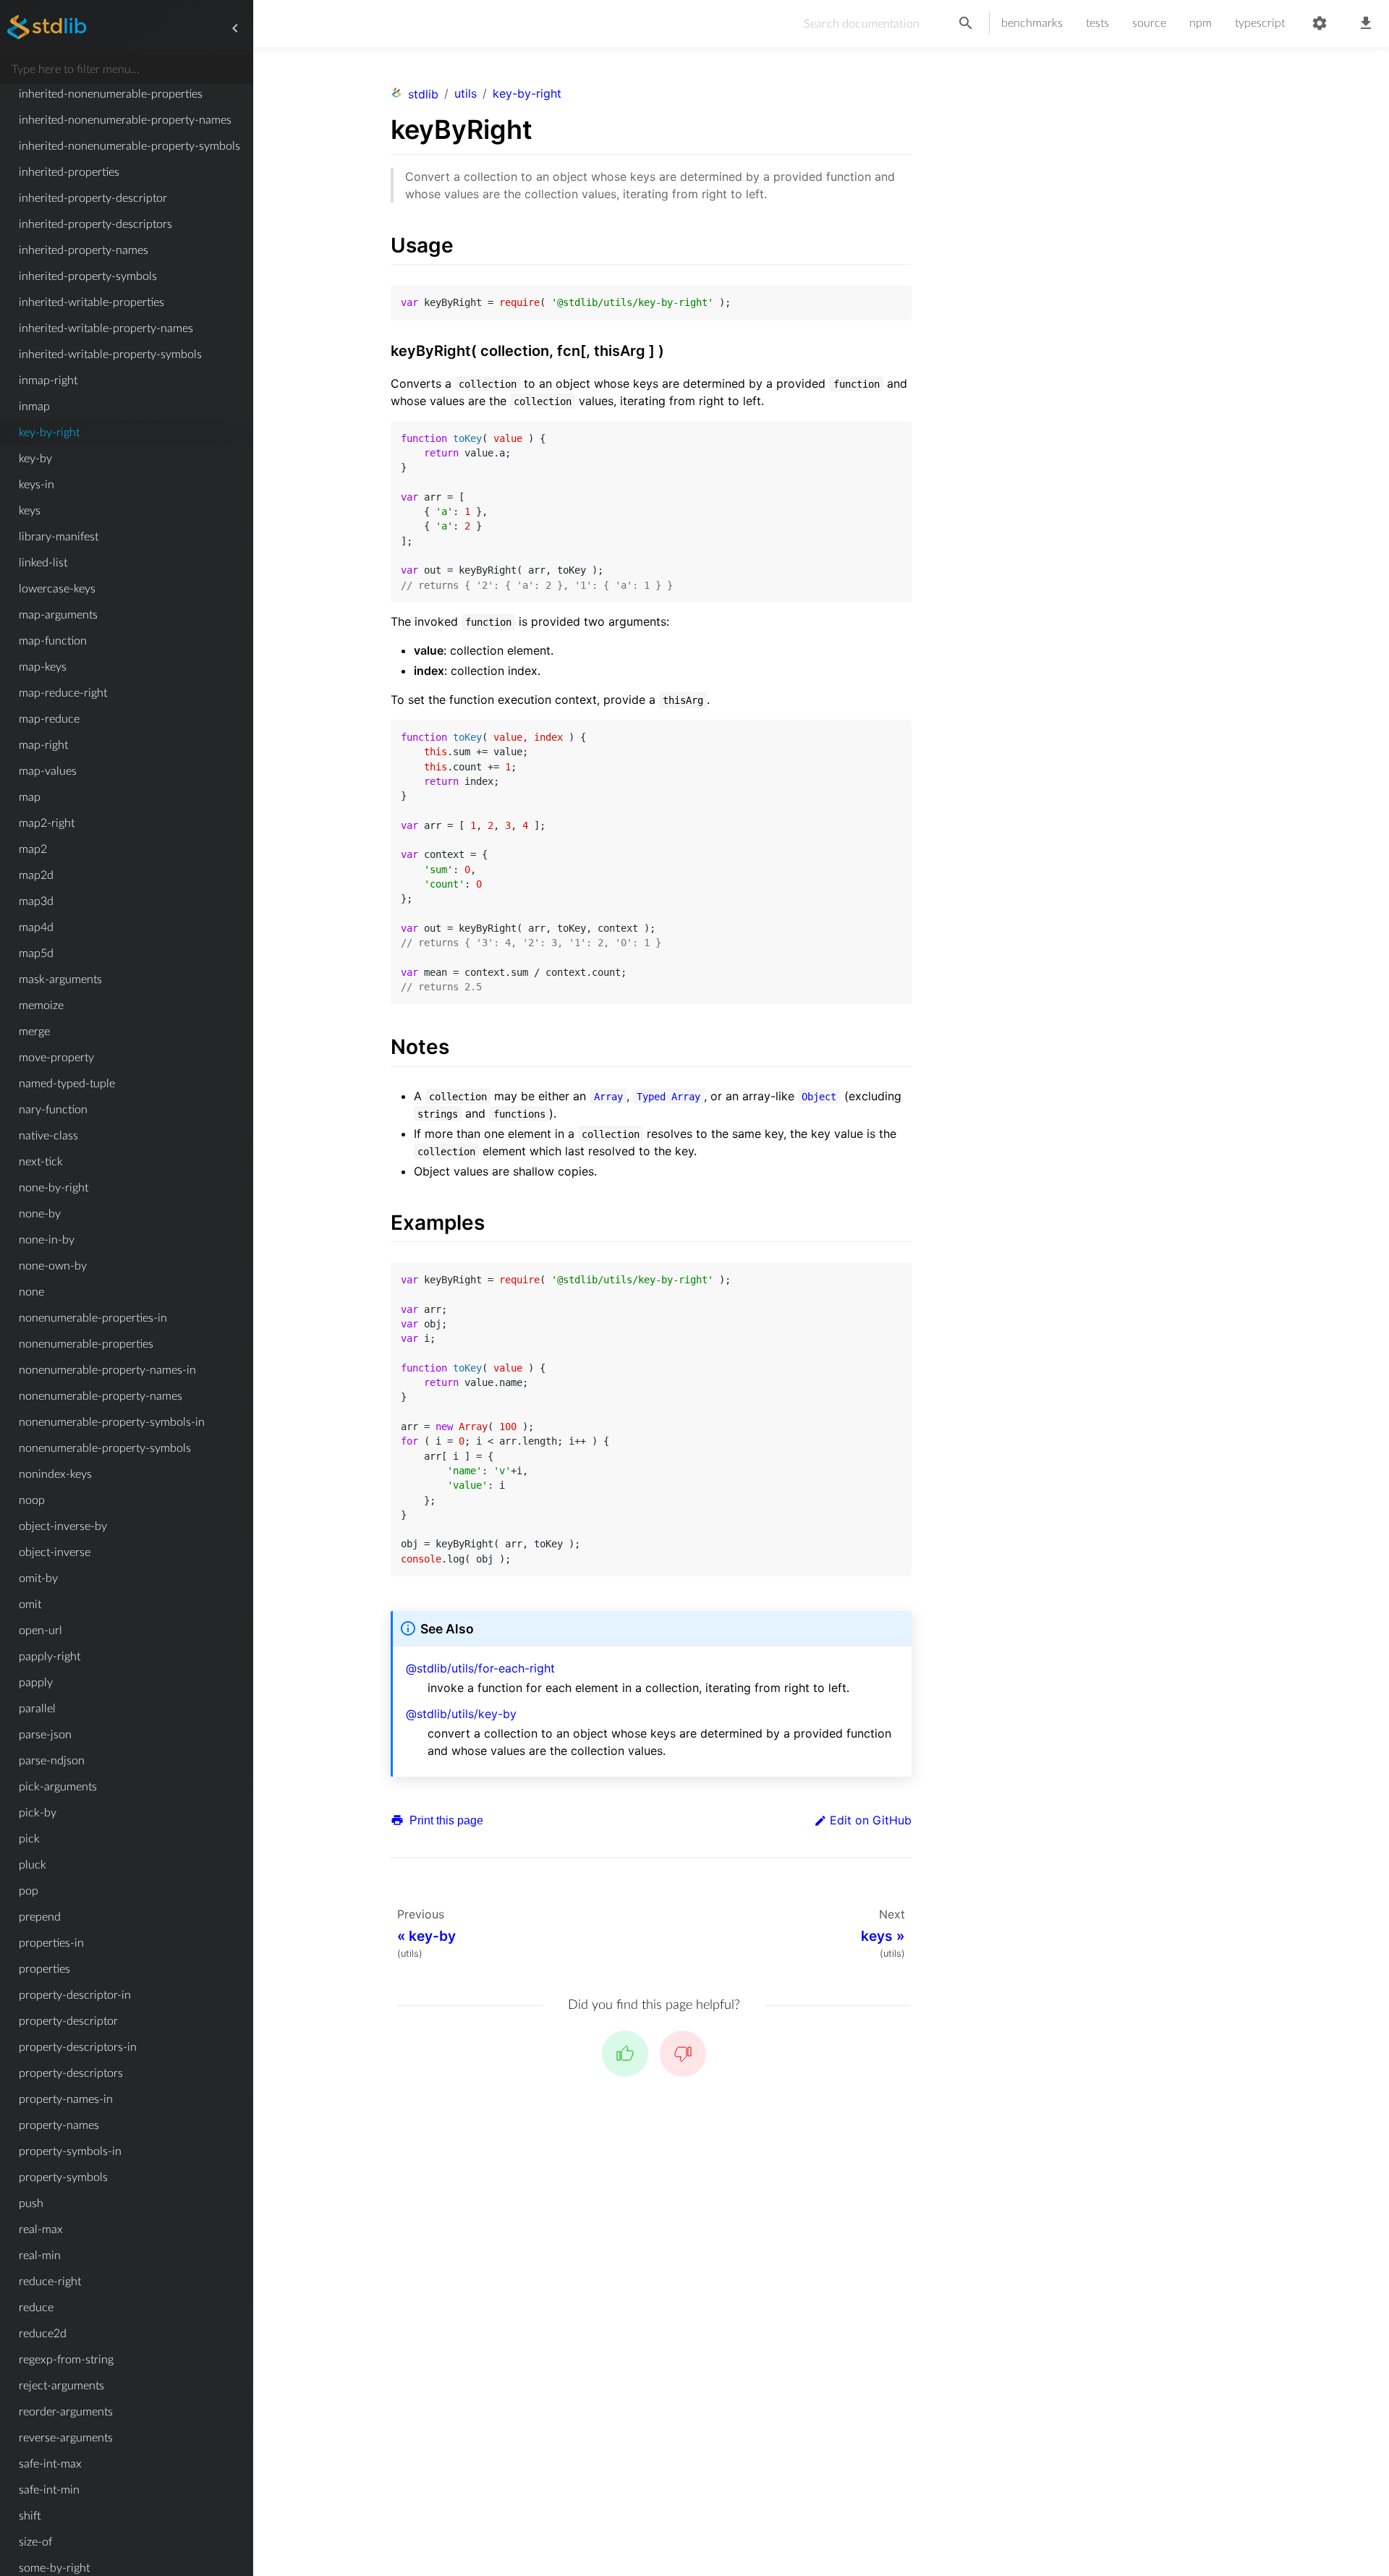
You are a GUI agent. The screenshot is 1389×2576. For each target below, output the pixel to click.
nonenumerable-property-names (101, 1396)
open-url (41, 1631)
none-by (40, 1214)
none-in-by (47, 1240)
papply (36, 1683)
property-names (59, 2125)
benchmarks (1032, 23)
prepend (40, 1917)
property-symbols (63, 2177)
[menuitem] (126, 94)
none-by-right (54, 1188)
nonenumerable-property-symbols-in (112, 1422)
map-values (48, 771)
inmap (34, 407)
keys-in (37, 485)
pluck (33, 1865)
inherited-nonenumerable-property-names (125, 120)
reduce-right (50, 2282)
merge (34, 1032)
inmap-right (48, 381)
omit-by (38, 1578)
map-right (43, 745)
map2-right (47, 823)
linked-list (43, 563)
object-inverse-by (63, 1526)
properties (44, 1969)
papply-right (50, 1657)
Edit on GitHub (871, 1820)
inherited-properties (69, 172)
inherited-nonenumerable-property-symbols (129, 146)
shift (30, 2516)
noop (32, 1500)
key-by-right (49, 433)
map (30, 797)
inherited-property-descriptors (95, 224)
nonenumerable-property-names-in (107, 1370)
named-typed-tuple (67, 1084)
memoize (41, 1006)
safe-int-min (49, 2490)
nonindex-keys (55, 1474)
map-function (53, 641)
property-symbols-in (70, 2151)
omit (30, 1604)
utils (466, 93)
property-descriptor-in (75, 1995)
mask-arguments (60, 979)
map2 (33, 849)
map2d (36, 875)
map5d (36, 953)
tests (1097, 23)
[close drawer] (235, 28)
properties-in (51, 1943)
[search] (966, 24)
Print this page (445, 1820)
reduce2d (43, 2334)
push (31, 2203)
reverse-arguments (66, 2438)
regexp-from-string (66, 2360)
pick (29, 1839)
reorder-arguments (66, 2412)
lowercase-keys (57, 589)
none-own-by (53, 1266)
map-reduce (49, 719)
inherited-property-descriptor (93, 198)
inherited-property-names (84, 250)
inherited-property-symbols (88, 276)
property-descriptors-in (78, 2047)
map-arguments (58, 615)
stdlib (423, 94)
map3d (36, 901)
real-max (41, 2229)
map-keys (43, 667)
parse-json (45, 1735)
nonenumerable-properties (86, 1344)
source (1149, 23)
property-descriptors (71, 2073)
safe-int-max (50, 2464)
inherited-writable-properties (92, 302)
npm (1201, 23)
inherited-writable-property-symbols (110, 354)
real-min (40, 2256)
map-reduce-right (63, 693)
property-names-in (66, 2099)
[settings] (1320, 24)
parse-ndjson (52, 1761)
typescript (1260, 23)
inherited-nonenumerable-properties (111, 94)
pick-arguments (58, 1787)
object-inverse (55, 1552)
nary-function (53, 1110)
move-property (56, 1058)
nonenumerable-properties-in (93, 1318)
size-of (35, 2542)
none (31, 1292)
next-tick (41, 1162)
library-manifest (59, 537)
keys (30, 511)
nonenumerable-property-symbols (105, 1448)
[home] (47, 28)
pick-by (38, 1813)
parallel (37, 1709)
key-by (35, 459)
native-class (48, 1136)
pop (29, 1891)
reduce (36, 2308)
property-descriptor (68, 2021)
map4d (36, 927)
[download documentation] (1366, 24)
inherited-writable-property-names (106, 328)
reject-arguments (61, 2386)
